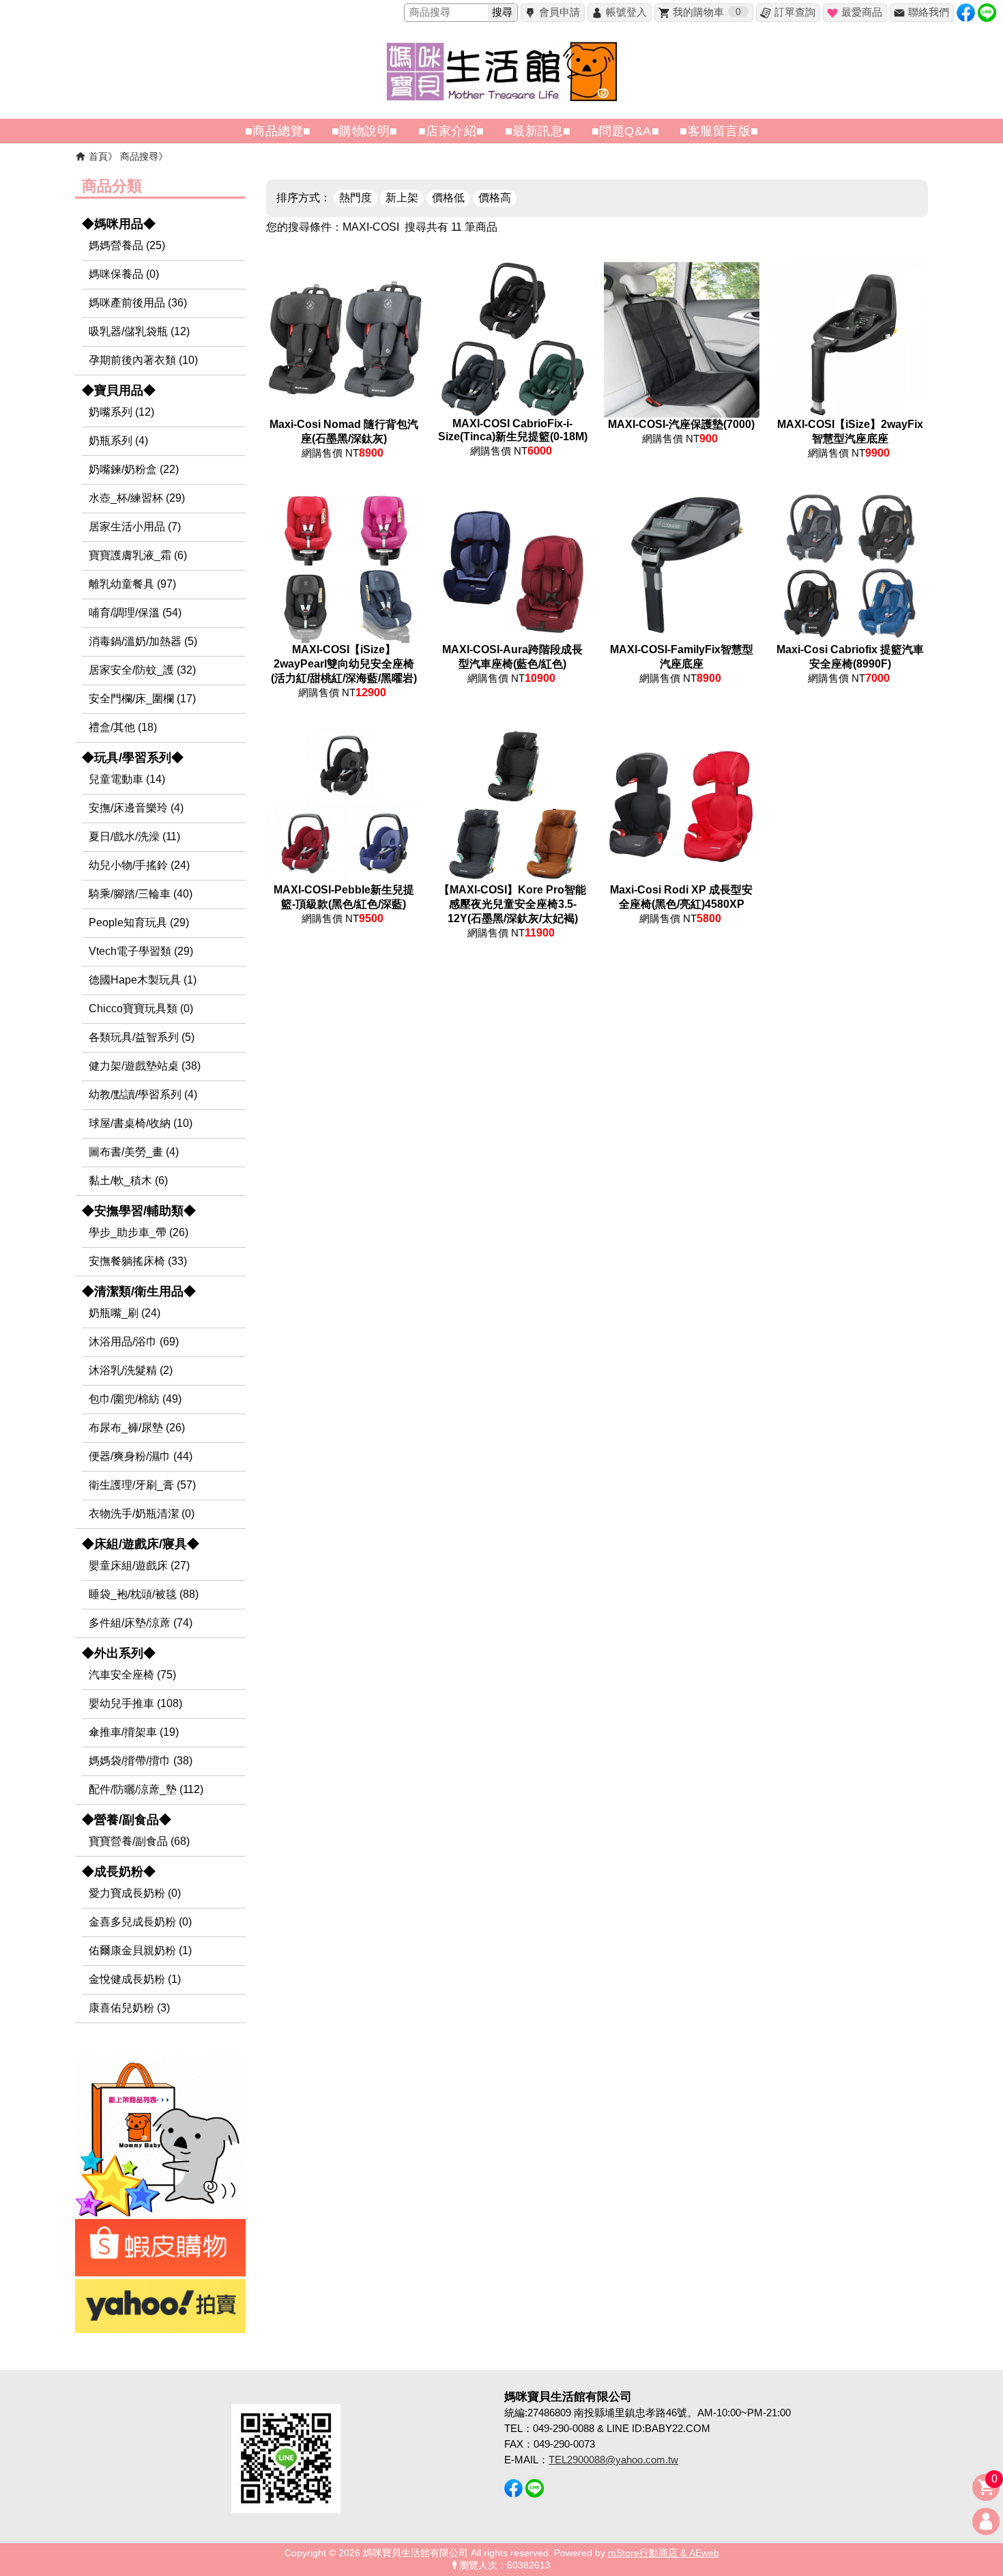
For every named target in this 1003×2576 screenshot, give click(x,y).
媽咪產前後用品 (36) (138, 303)
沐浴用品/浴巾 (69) (134, 1342)
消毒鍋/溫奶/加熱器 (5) (143, 641)
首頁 (98, 156)
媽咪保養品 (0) (124, 274)
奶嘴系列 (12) (121, 412)
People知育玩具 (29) (139, 922)
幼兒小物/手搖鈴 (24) (139, 865)
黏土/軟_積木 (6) (128, 1180)
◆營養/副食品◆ (127, 1820)
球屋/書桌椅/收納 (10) (141, 1123)
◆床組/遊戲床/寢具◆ (141, 1544)
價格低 (448, 198)
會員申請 (559, 12)
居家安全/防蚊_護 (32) (142, 670)
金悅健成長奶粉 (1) (135, 1979)
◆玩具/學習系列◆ (133, 758)
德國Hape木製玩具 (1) (143, 980)
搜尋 (502, 12)
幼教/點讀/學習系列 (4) (143, 1094)
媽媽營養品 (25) (127, 245)
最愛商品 (862, 12)
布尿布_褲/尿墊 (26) (137, 1428)
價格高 (495, 198)
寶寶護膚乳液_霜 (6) (138, 555)
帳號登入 (626, 12)
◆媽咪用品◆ (119, 224)
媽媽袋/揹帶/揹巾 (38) (141, 1761)
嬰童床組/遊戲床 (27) (139, 1565)
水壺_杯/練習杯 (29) (137, 498)
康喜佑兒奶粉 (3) (129, 2008)
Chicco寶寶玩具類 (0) (141, 1008)
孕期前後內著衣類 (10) (143, 360)
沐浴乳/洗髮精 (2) (131, 1370)
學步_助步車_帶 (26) (139, 1232)
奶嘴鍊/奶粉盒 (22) (134, 469)
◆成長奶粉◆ (119, 1872)
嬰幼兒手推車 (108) (135, 1703)
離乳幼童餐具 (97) (132, 584)
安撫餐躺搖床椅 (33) (138, 1261)
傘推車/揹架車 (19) (134, 1732)
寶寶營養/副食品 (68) (139, 1841)
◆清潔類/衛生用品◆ (139, 1291)
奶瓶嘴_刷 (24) (125, 1313)
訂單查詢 (795, 12)
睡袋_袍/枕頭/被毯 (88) (144, 1594)
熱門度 (355, 198)
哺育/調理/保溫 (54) (135, 613)
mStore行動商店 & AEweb (664, 2553)
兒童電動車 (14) (127, 779)
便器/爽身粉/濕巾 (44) (141, 1456)
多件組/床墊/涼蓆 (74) (141, 1623)
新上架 (402, 198)
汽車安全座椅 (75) (132, 1675)
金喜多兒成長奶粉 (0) (140, 1922)
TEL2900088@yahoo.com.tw (613, 2460)
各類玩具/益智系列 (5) (142, 1037)
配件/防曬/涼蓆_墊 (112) (146, 1789)
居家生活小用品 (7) (135, 527)
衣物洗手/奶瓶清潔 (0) (142, 1514)
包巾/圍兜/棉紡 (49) (135, 1399)
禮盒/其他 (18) (123, 727)
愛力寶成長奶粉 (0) (135, 1893)
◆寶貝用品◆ (119, 390)
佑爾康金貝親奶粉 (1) (140, 1950)
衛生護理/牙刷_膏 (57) (142, 1485)
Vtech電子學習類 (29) (141, 951)
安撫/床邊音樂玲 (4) (136, 808)
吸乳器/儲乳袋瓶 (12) (139, 331)
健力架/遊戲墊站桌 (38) (145, 1066)
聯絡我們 (929, 12)
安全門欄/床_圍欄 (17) (142, 699)
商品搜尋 (139, 156)
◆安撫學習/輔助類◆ (139, 1211)
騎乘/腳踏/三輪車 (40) (141, 894)
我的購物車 (707, 12)
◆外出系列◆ (119, 1653)
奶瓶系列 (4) (118, 441)
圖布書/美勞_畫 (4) (134, 1152)
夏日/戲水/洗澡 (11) (134, 836)
